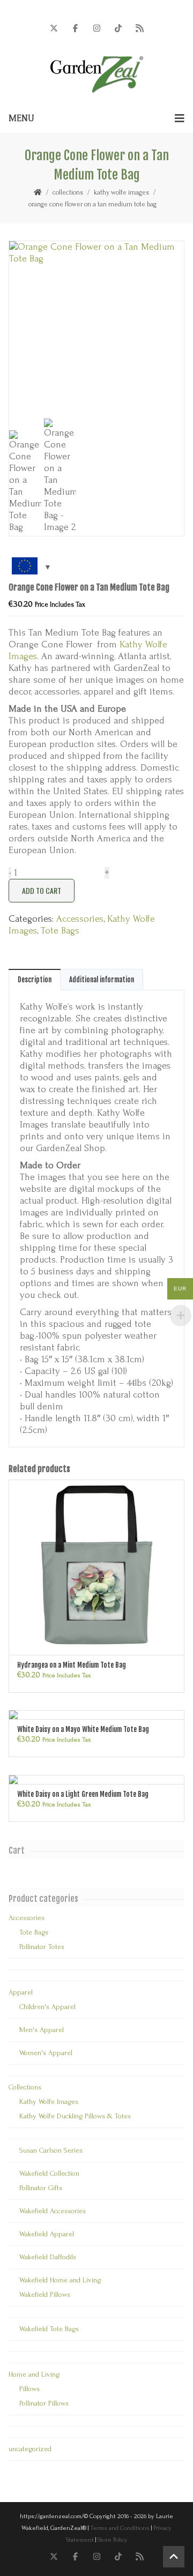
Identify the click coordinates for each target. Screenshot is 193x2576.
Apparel (21, 1992)
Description (35, 980)
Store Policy (113, 2540)
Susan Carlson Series (51, 2150)
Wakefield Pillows (45, 2294)
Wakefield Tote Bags (49, 2329)
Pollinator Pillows (44, 2403)
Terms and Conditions (120, 2528)
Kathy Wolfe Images (121, 192)
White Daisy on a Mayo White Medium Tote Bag (83, 1729)
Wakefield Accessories (53, 2211)
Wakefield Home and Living (60, 2280)
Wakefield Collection (49, 2173)
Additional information (102, 980)
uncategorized (30, 2449)
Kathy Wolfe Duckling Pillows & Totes (75, 2116)
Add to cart (42, 890)
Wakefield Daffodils (48, 2257)
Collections (68, 192)
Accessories (80, 919)
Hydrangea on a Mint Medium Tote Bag (72, 1665)
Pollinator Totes (42, 1947)
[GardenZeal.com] (97, 74)
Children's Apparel (47, 2007)
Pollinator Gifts (41, 2188)
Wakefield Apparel (47, 2234)
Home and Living (34, 2374)
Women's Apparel (46, 2053)
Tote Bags (60, 931)
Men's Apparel (42, 2030)
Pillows (29, 2389)
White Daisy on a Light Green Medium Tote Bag (83, 1794)
